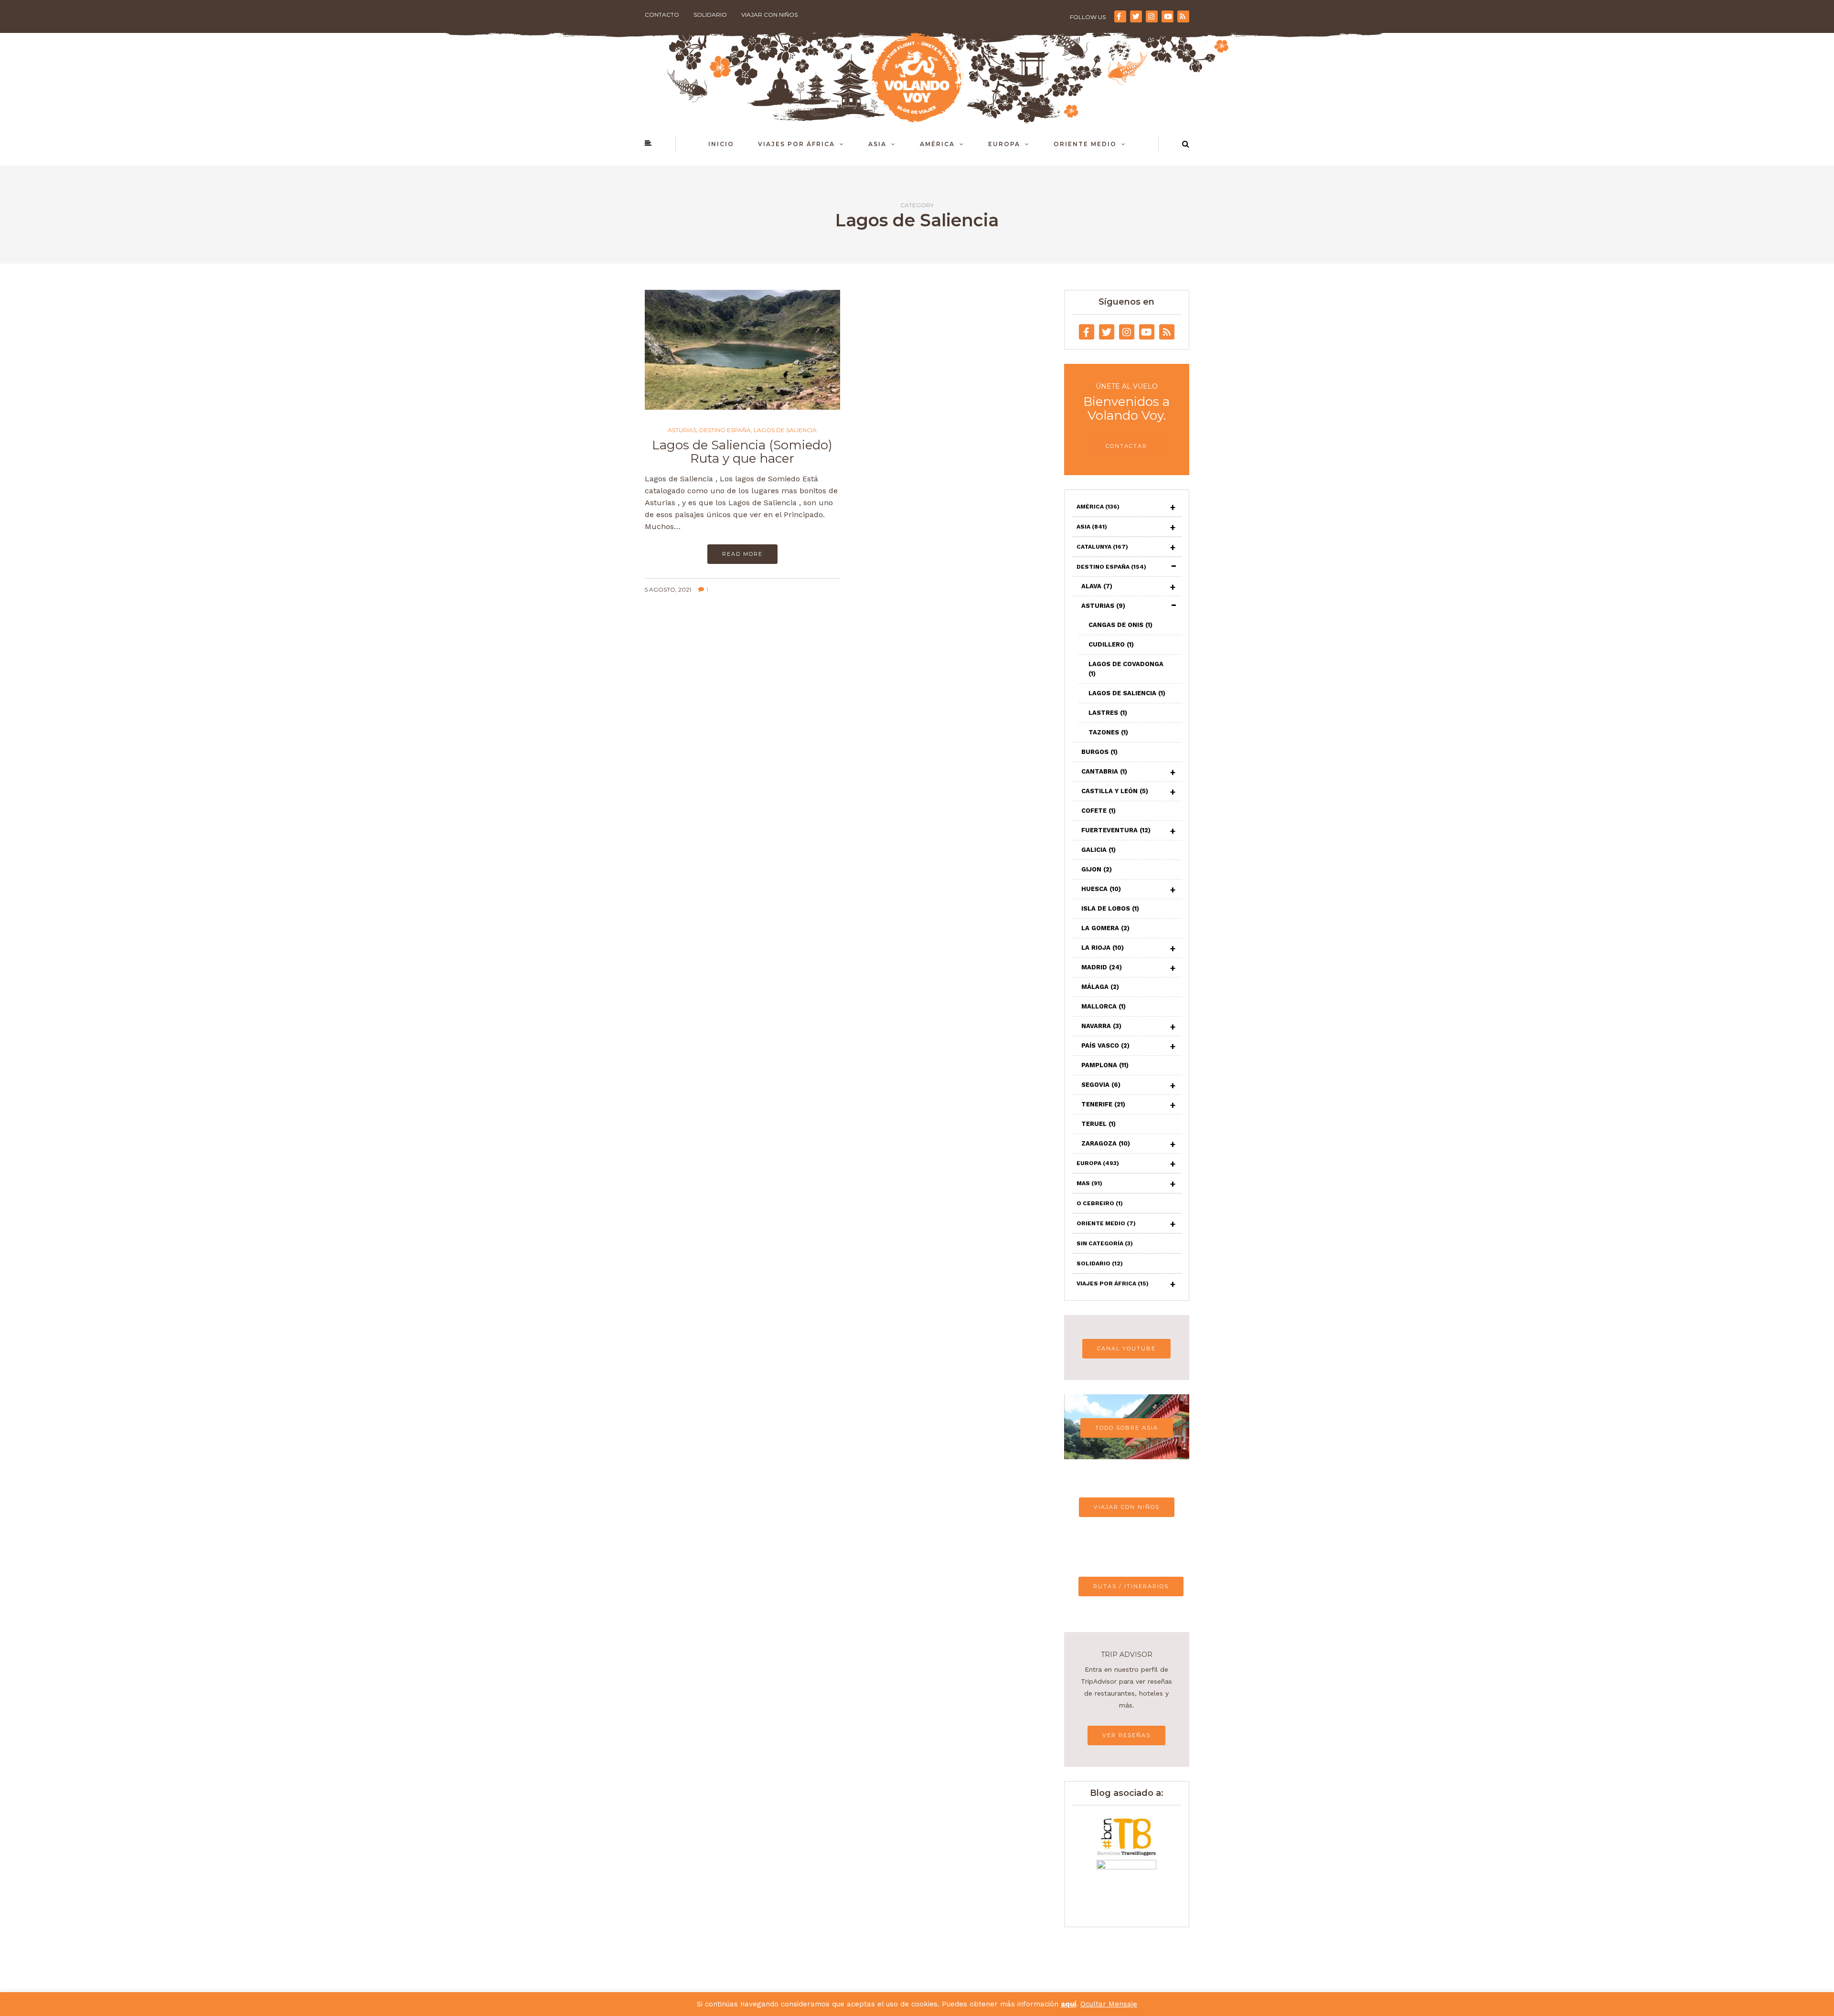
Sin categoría (1105, 1243)
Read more (742, 554)
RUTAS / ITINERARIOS (1131, 1586)
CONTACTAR (1126, 446)
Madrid (1102, 967)
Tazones (1108, 732)
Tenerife (1103, 1104)
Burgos (1099, 752)
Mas (1089, 1183)
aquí (1068, 2004)
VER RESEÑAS (1126, 1735)
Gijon (1097, 869)
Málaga (1100, 987)
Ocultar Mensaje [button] (1109, 2004)
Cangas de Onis (1120, 625)
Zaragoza (1106, 1143)
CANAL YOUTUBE (1126, 1348)
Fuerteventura (1116, 830)
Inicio (721, 144)
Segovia (1101, 1085)
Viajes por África (796, 144)
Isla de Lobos (1110, 908)
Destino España (725, 430)
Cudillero (1111, 644)
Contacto (662, 15)
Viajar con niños (769, 15)
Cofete (1098, 811)
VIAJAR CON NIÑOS (1127, 1507)
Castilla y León (1115, 791)
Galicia (1098, 850)
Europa (1004, 144)
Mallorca (1104, 1006)
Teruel (1098, 1124)
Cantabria (1104, 771)
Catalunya (1102, 547)
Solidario (710, 15)
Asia (877, 144)
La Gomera (1105, 928)
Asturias (682, 430)
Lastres (1108, 713)
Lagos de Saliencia (785, 430)
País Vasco (1105, 1045)
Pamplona (1105, 1065)
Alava (1097, 586)
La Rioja (1103, 948)
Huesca (1101, 889)
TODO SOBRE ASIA (1127, 1428)
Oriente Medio (1085, 144)
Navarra (1101, 1026)
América (937, 144)
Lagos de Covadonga (1126, 669)
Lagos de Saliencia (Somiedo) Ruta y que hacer (742, 452)
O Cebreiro (1100, 1203)
